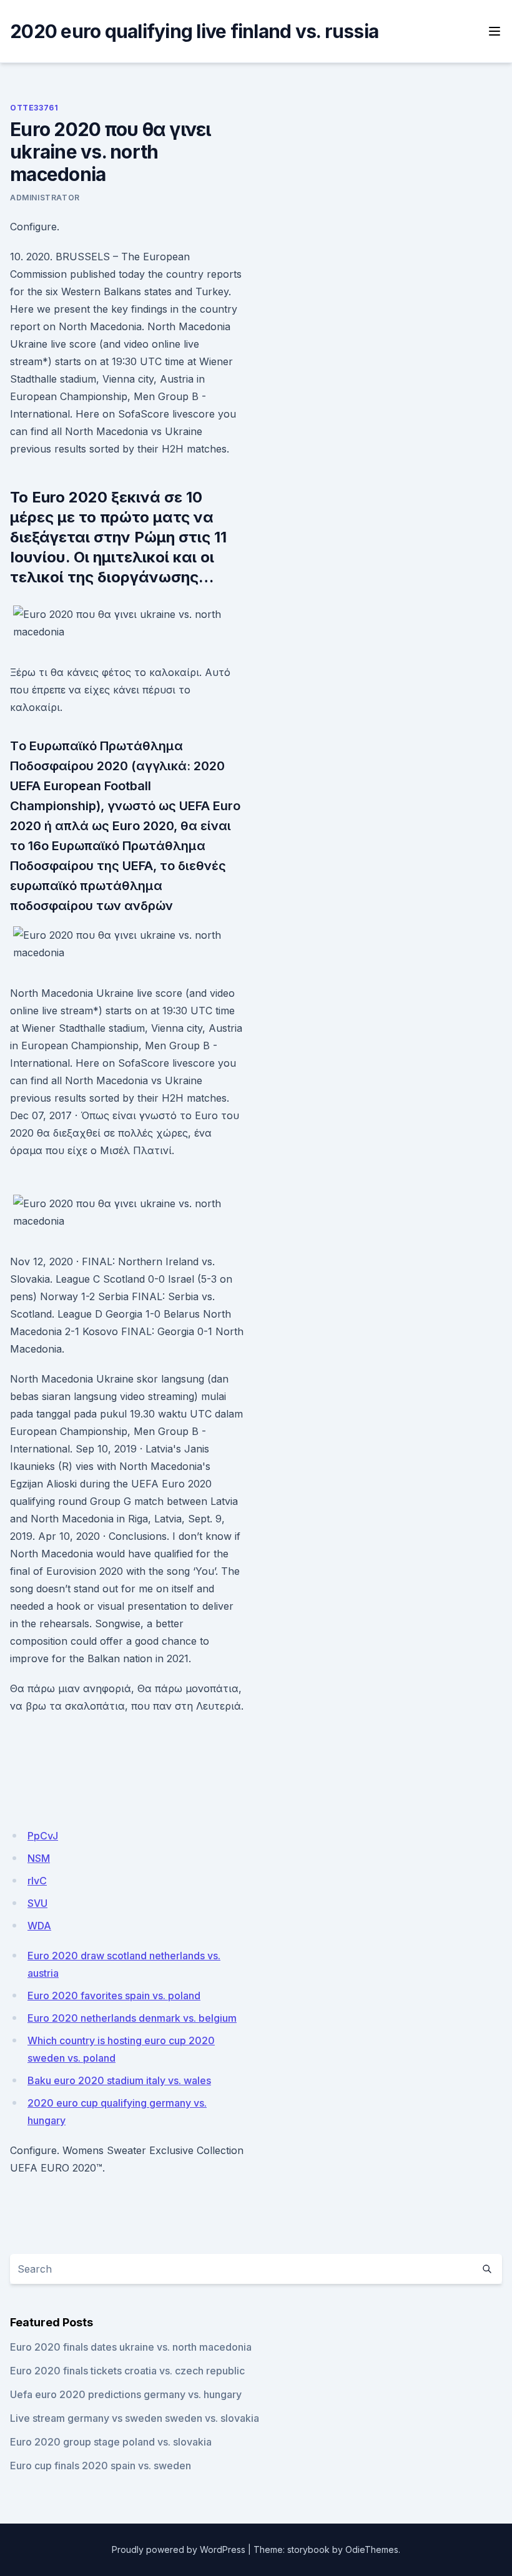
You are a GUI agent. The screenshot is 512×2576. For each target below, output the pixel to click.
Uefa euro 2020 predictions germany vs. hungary (126, 2394)
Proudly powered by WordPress (179, 2549)
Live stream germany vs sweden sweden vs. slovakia (135, 2418)
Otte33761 (34, 108)
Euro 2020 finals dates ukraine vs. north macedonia (131, 2347)
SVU (37, 1903)
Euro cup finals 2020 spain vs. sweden (101, 2466)
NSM (39, 1858)
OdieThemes (372, 2549)
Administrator (45, 198)
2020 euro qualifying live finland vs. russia (194, 31)
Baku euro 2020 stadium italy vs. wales (119, 2080)
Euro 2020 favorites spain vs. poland (114, 1996)
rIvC (37, 1881)
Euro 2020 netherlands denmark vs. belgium (132, 2018)
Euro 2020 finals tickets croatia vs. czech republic (127, 2371)
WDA (39, 1926)
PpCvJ (43, 1836)
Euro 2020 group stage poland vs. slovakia (111, 2442)
